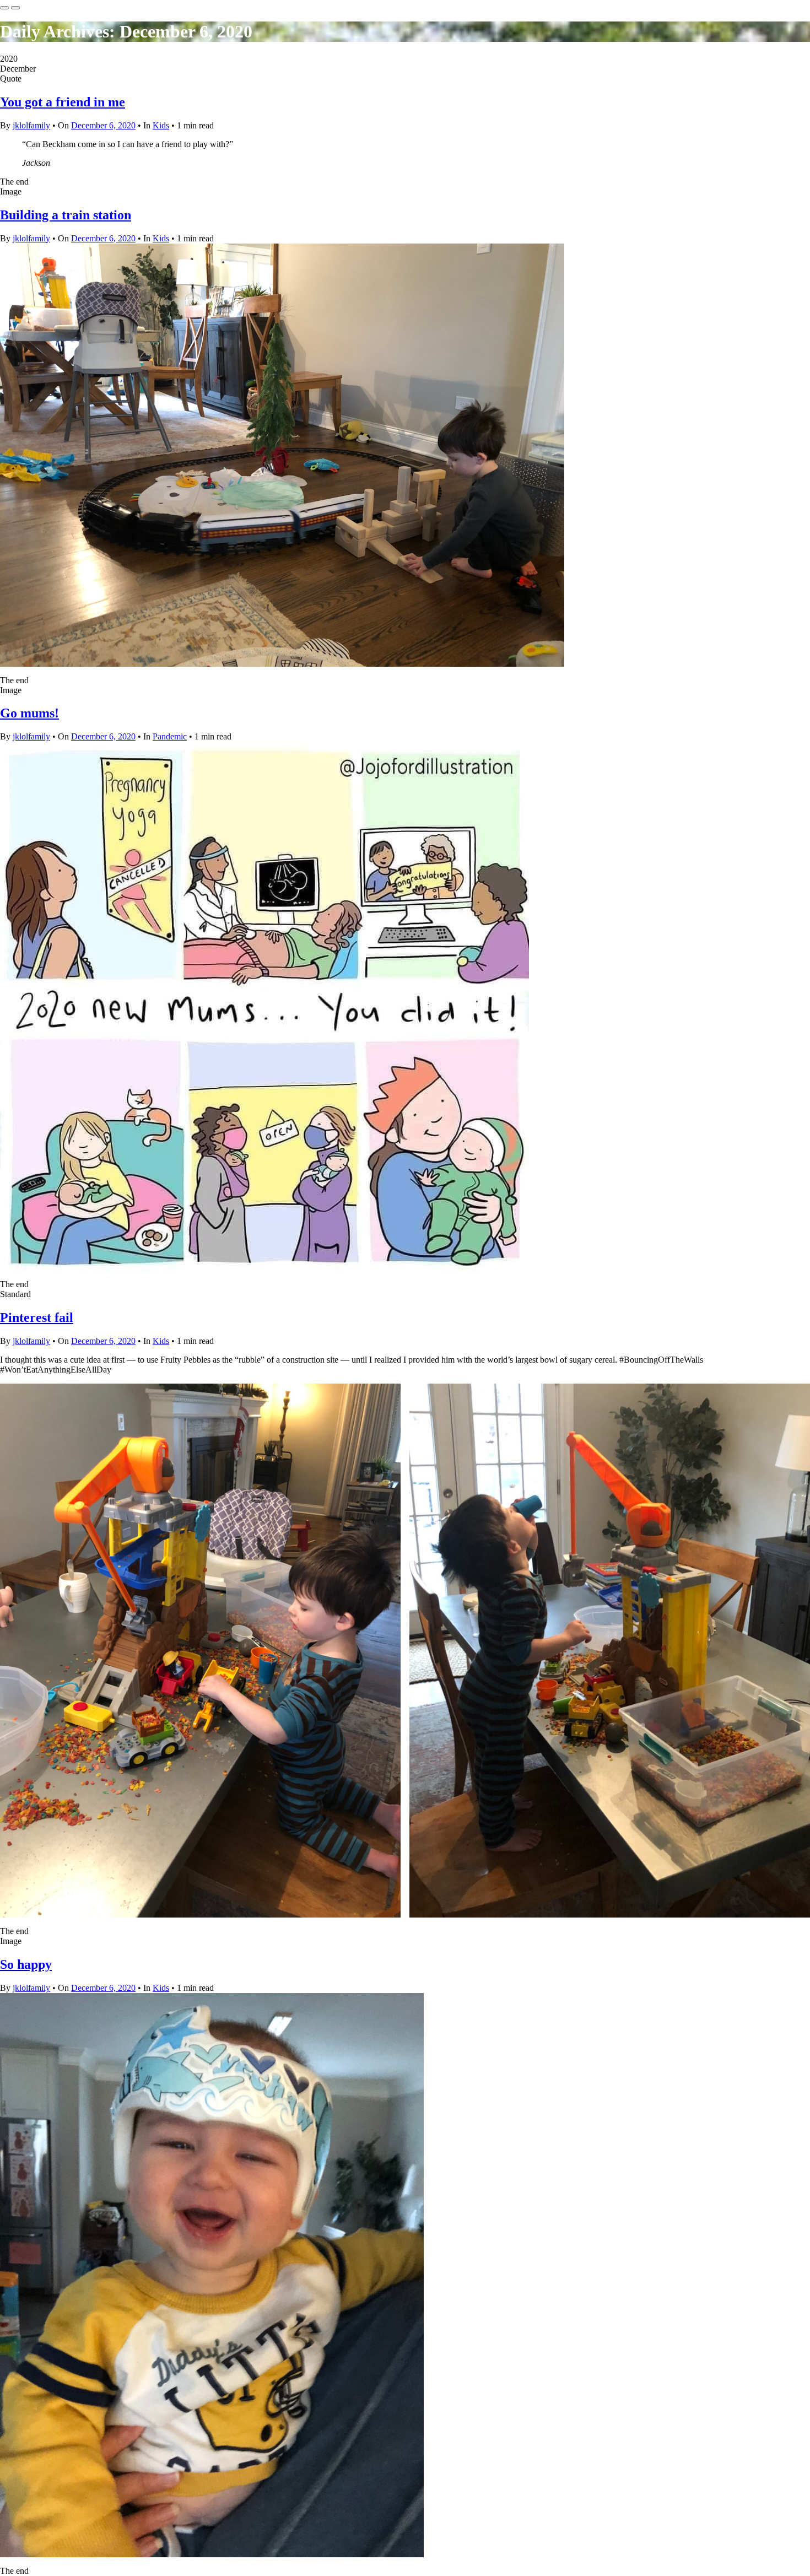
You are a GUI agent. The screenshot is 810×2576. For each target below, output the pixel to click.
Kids (161, 125)
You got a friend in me (63, 102)
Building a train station (66, 215)
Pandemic (170, 736)
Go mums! (29, 713)
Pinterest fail (37, 1317)
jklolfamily (31, 125)
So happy (26, 1964)
